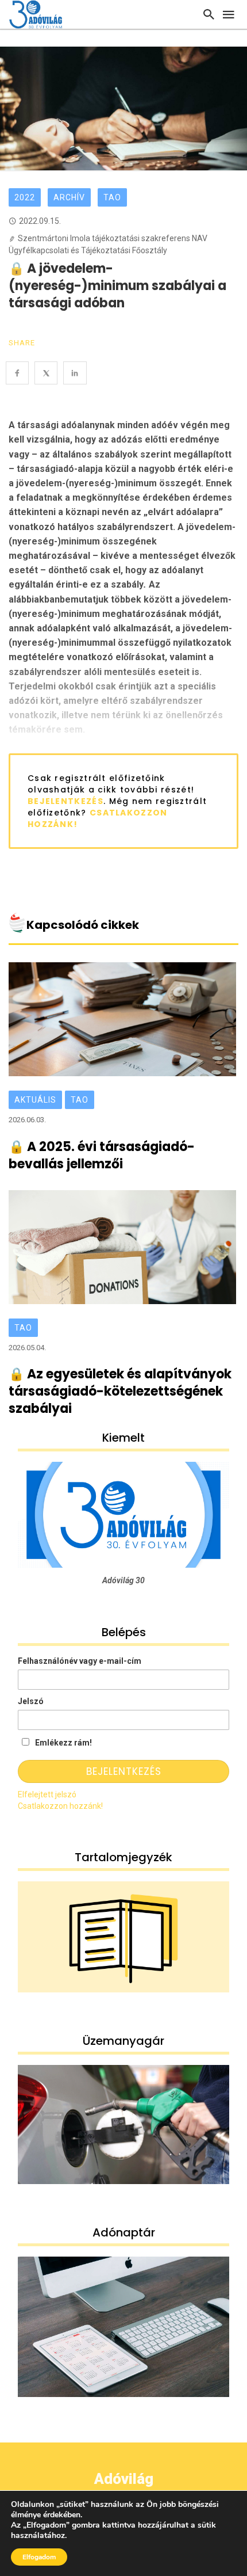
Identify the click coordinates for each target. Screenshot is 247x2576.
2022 (25, 197)
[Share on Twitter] (46, 373)
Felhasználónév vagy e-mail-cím (80, 1661)
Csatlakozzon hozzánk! (60, 1806)
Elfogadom (39, 2557)
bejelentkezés (65, 801)
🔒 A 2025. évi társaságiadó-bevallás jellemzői (102, 1156)
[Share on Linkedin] (75, 373)
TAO (112, 197)
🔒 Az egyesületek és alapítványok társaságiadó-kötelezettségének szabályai (120, 1392)
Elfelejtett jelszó (47, 1794)
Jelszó (31, 1701)
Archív (69, 197)
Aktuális (35, 1100)
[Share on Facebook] (17, 373)
